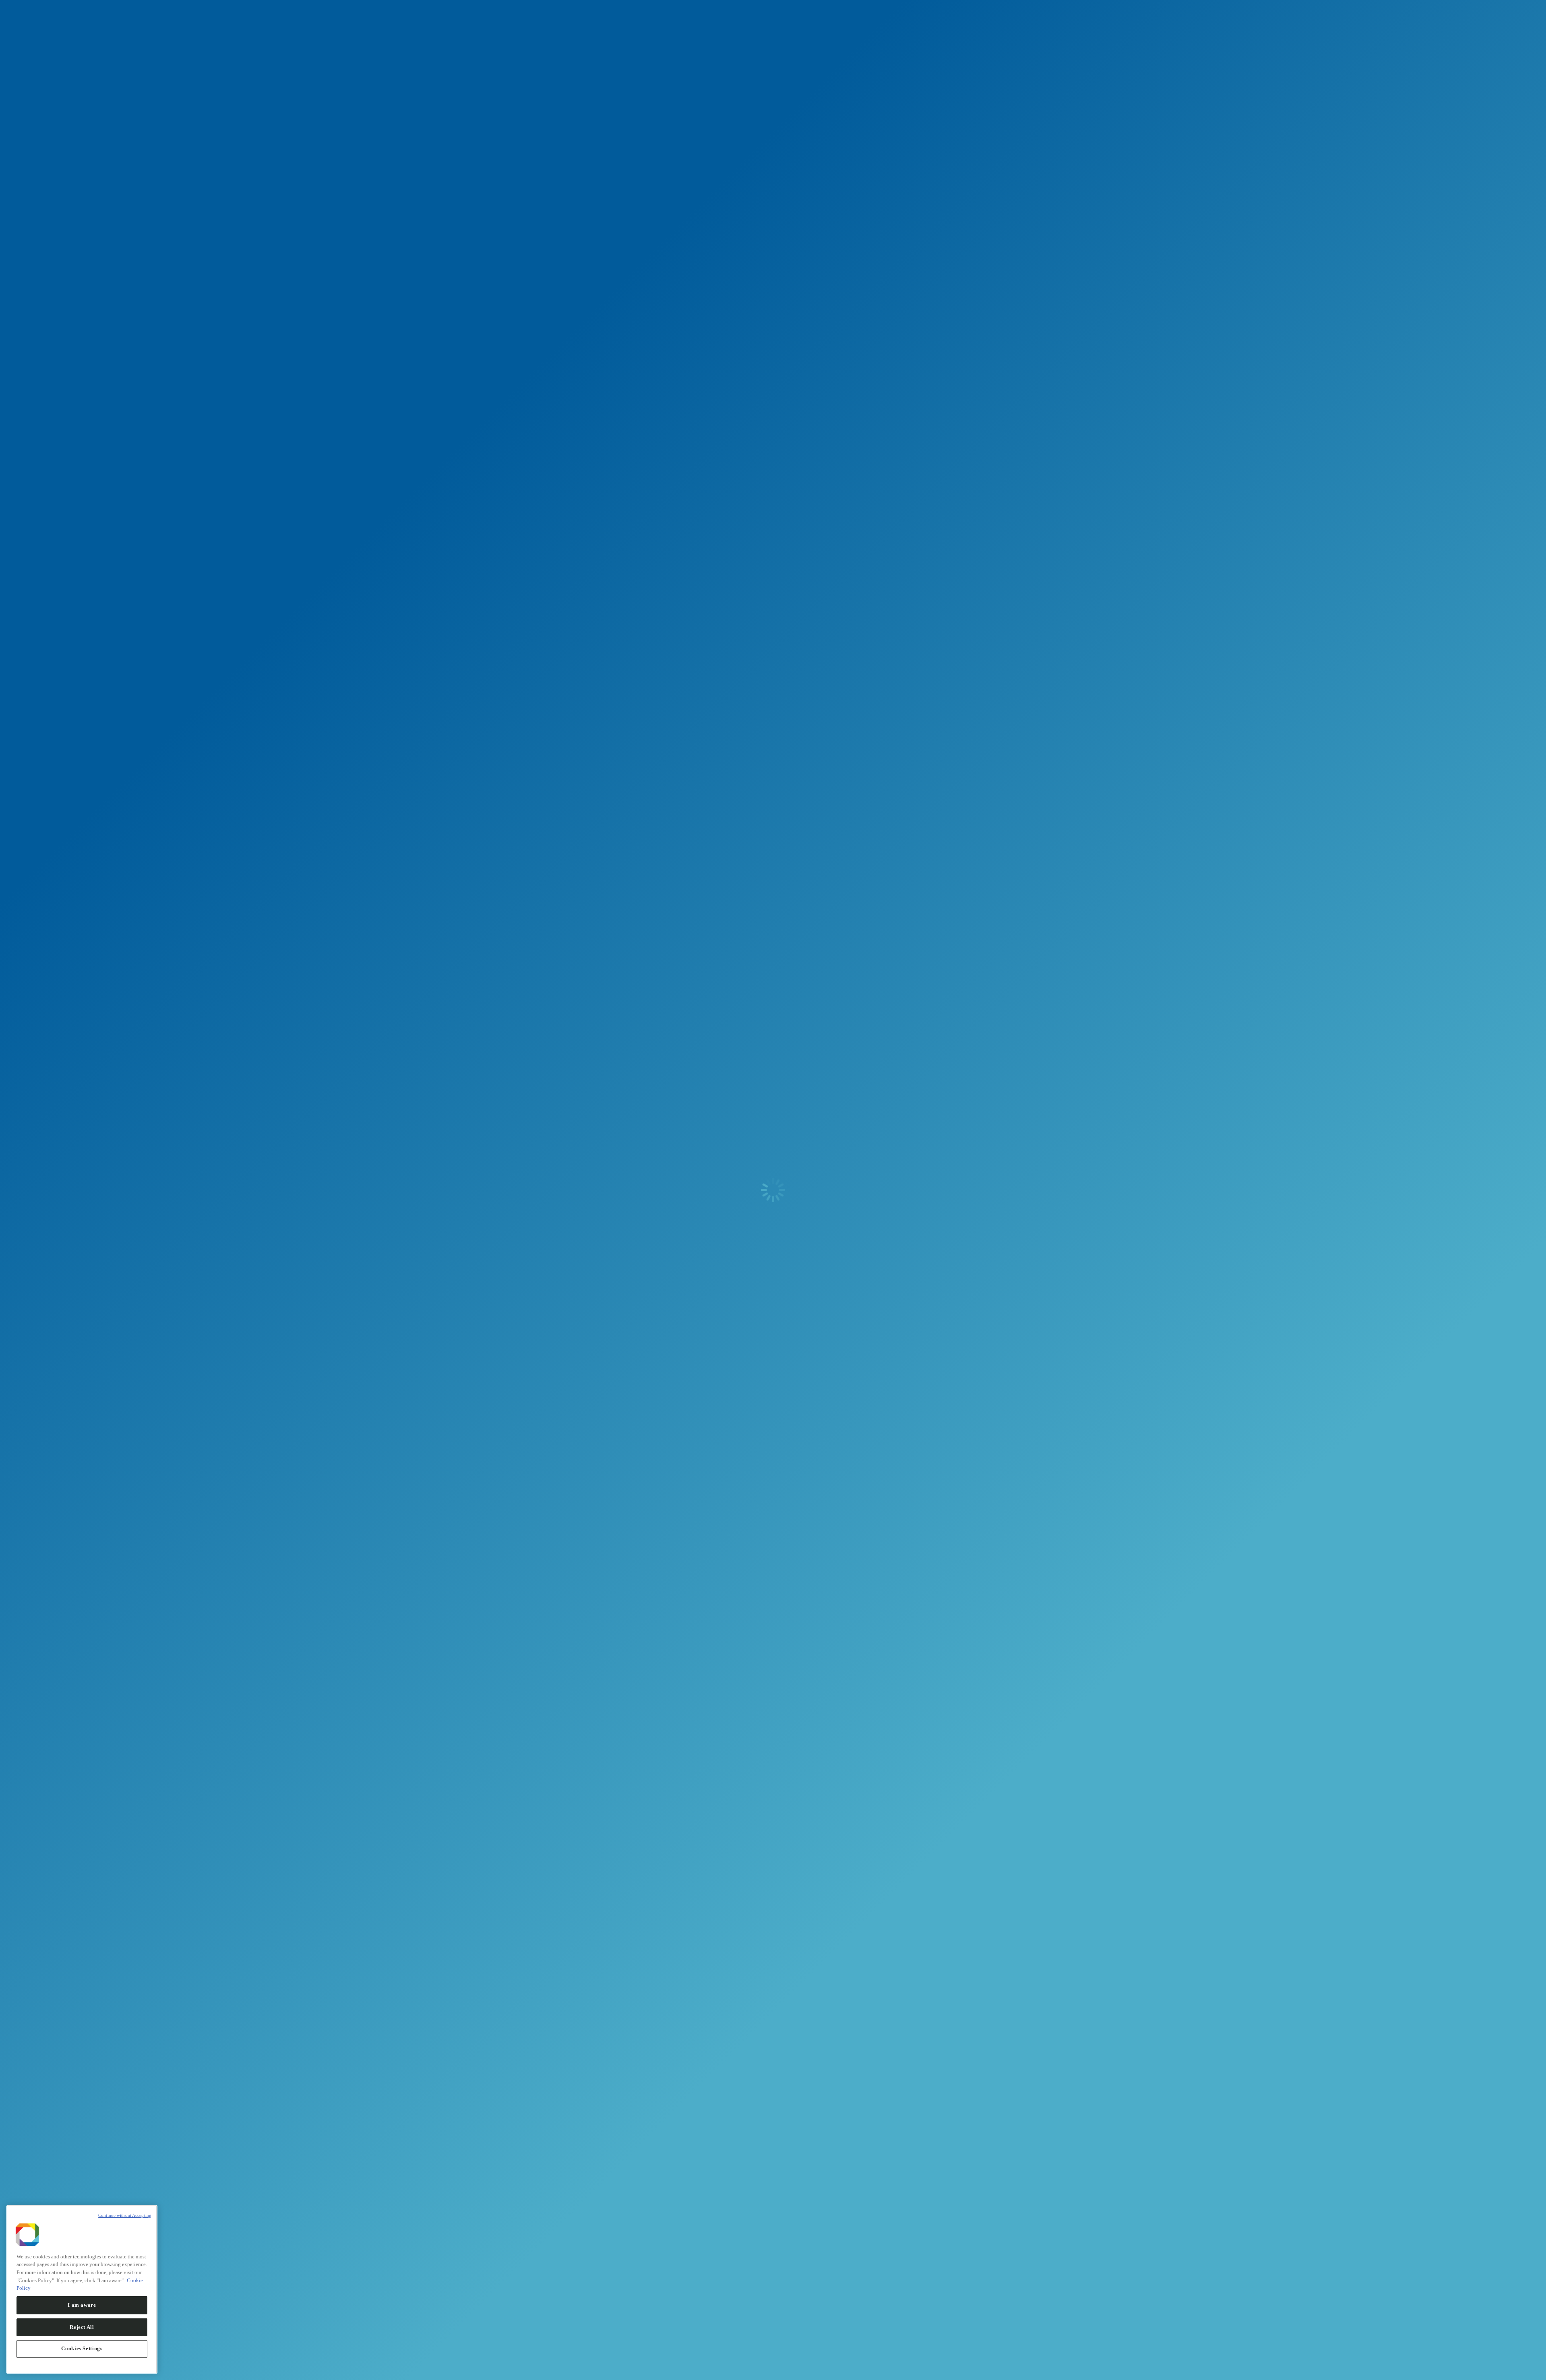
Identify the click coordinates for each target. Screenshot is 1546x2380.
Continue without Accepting (125, 2215)
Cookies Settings (82, 2348)
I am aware (82, 2305)
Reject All (82, 2327)
